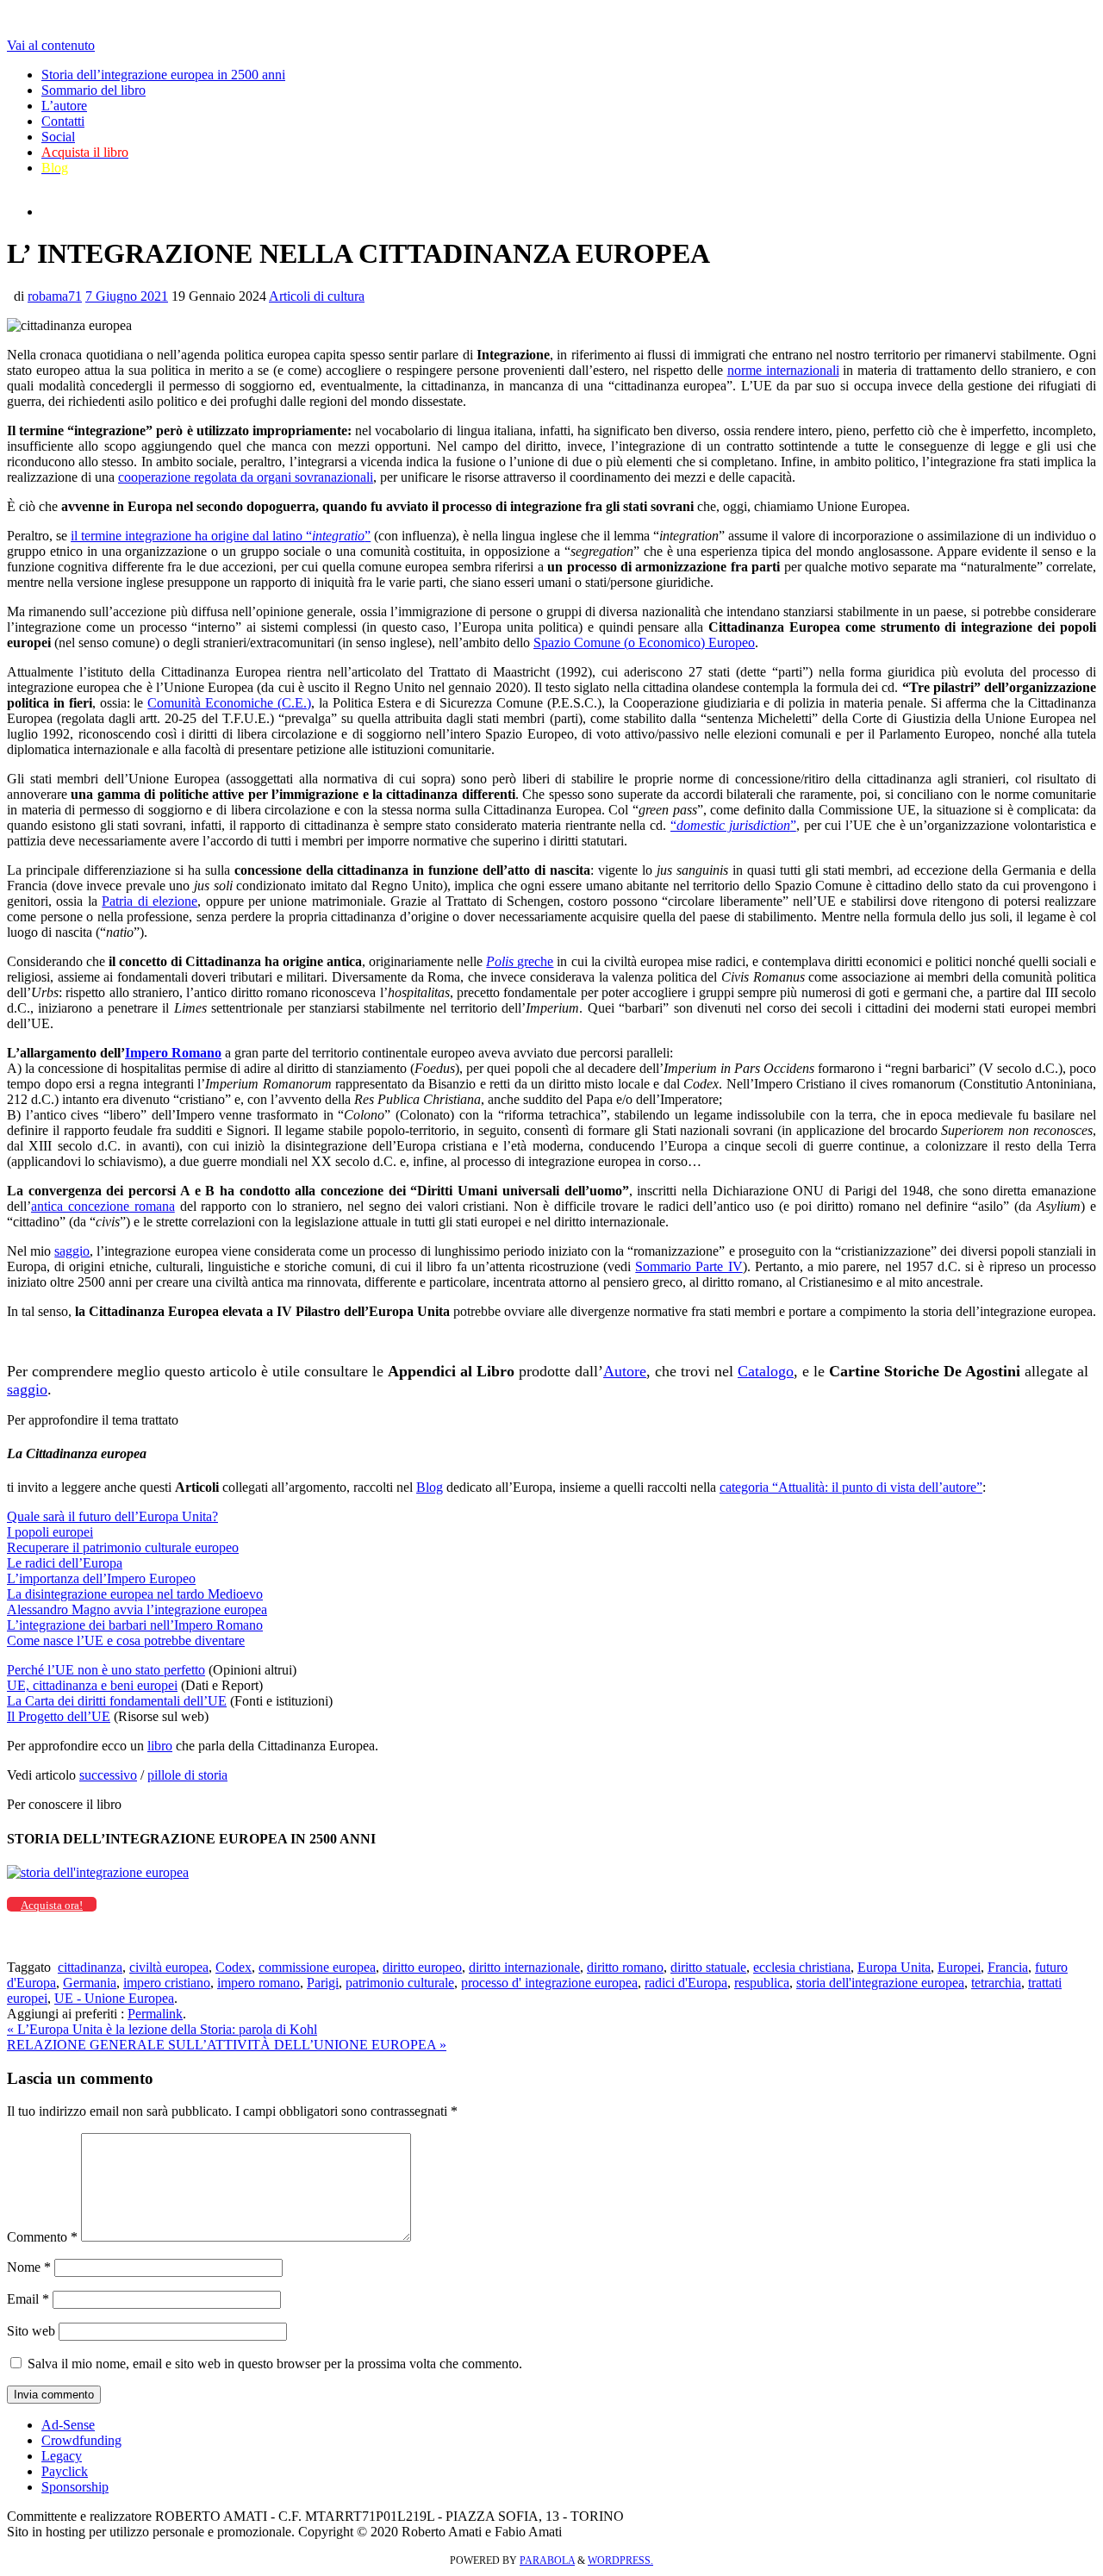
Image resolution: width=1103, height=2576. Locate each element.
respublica (762, 1983)
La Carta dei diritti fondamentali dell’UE (117, 1701)
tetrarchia (996, 1983)
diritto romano (625, 1967)
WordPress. (620, 2560)
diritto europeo (422, 1967)
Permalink (155, 2014)
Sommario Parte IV (689, 1266)
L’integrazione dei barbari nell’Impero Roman (131, 1625)
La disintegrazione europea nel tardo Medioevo (135, 1594)
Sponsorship (75, 2487)
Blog (430, 1487)
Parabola (547, 2560)
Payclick (65, 2471)
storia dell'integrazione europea (880, 1983)
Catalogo (766, 1371)
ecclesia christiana (802, 1967)
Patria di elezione (150, 901)
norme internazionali (783, 370)
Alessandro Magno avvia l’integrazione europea (137, 1609)
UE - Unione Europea (114, 1998)
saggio (72, 1251)
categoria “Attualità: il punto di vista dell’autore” (851, 1487)
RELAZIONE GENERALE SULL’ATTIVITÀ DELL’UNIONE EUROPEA (227, 2045)
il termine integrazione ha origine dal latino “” (221, 536)
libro (160, 1746)
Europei (959, 1967)
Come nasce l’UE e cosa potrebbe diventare (126, 1640)
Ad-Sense (68, 2425)
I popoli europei (50, 1532)
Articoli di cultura (317, 296)
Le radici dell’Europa (65, 1563)
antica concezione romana (103, 1206)
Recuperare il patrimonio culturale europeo (123, 1547)
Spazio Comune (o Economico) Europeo (644, 642)
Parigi (323, 1983)
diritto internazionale (524, 1967)
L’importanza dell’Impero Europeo (101, 1578)
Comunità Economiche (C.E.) (229, 703)
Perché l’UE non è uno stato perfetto (106, 1670)
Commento (42, 2237)
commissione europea (317, 1967)
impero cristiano (167, 1983)
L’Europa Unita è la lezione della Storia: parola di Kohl (162, 2029)
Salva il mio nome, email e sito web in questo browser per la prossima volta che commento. (275, 2364)
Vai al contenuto (51, 45)
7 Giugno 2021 (127, 296)
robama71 (55, 296)
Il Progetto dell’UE (59, 1716)
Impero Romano (173, 1053)
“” (733, 825)
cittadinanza (90, 1967)
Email (28, 2299)
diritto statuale (708, 1967)
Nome (29, 2267)
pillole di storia (187, 1775)
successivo (108, 1775)
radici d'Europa (686, 1983)
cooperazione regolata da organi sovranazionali (246, 477)
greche (520, 961)
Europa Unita (894, 1967)
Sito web (31, 2331)
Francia (1008, 1967)
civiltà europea (169, 1967)
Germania (90, 1983)
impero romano (259, 1983)
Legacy (62, 2456)
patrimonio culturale (400, 1983)
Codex (234, 1967)
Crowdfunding (81, 2440)
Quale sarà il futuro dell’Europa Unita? (112, 1516)
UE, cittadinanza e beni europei (92, 1685)
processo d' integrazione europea (549, 1983)
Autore (625, 1371)
